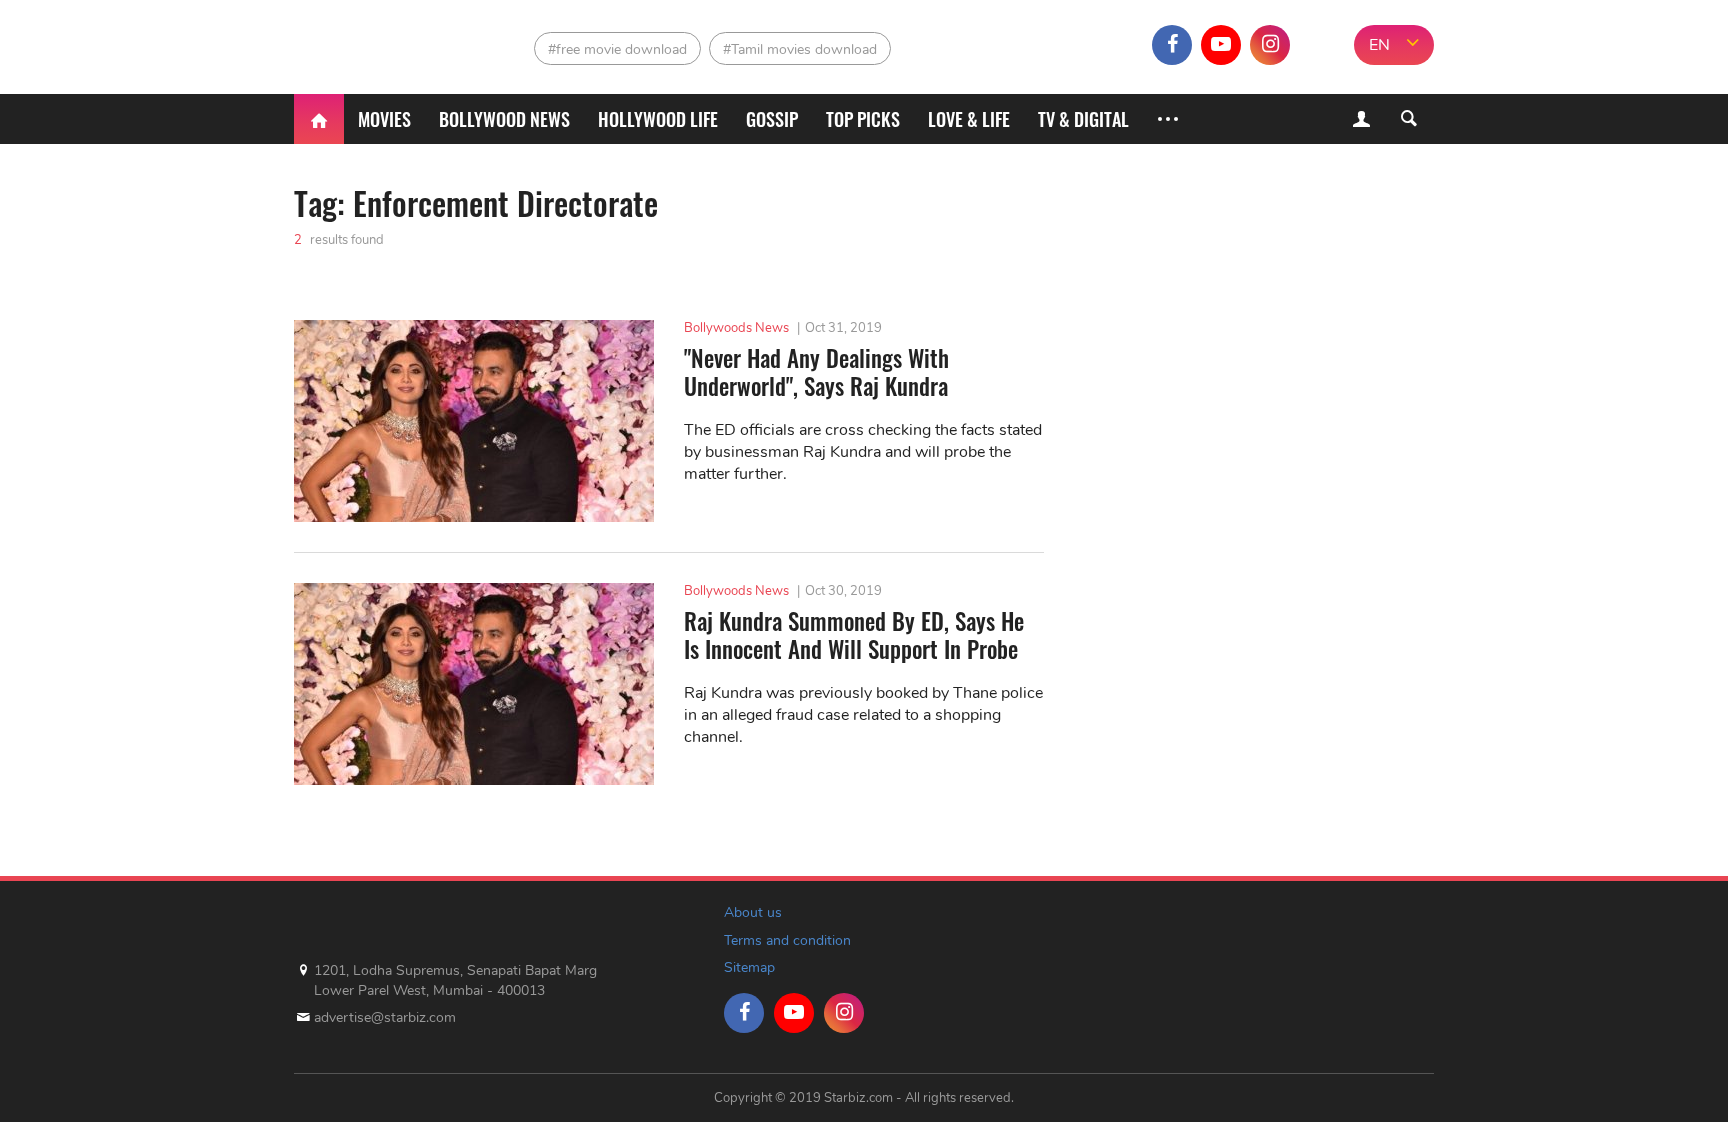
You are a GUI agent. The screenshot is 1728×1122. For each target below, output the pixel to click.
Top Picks (863, 119)
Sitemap (749, 967)
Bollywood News (504, 119)
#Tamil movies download (800, 49)
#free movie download (617, 49)
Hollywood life (658, 119)
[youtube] (1221, 45)
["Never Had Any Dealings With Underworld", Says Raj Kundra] (474, 421)
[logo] (381, 40)
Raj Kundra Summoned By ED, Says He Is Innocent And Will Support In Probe (854, 635)
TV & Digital (1083, 119)
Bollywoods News (736, 328)
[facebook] (1172, 45)
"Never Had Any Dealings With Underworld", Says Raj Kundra (816, 372)
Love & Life (969, 119)
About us (753, 912)
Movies (384, 119)
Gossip (772, 119)
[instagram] (1270, 45)
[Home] (319, 119)
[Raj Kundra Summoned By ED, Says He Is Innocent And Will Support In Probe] (474, 684)
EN (1379, 45)
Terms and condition (787, 940)
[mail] (1319, 45)
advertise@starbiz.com (385, 1017)
